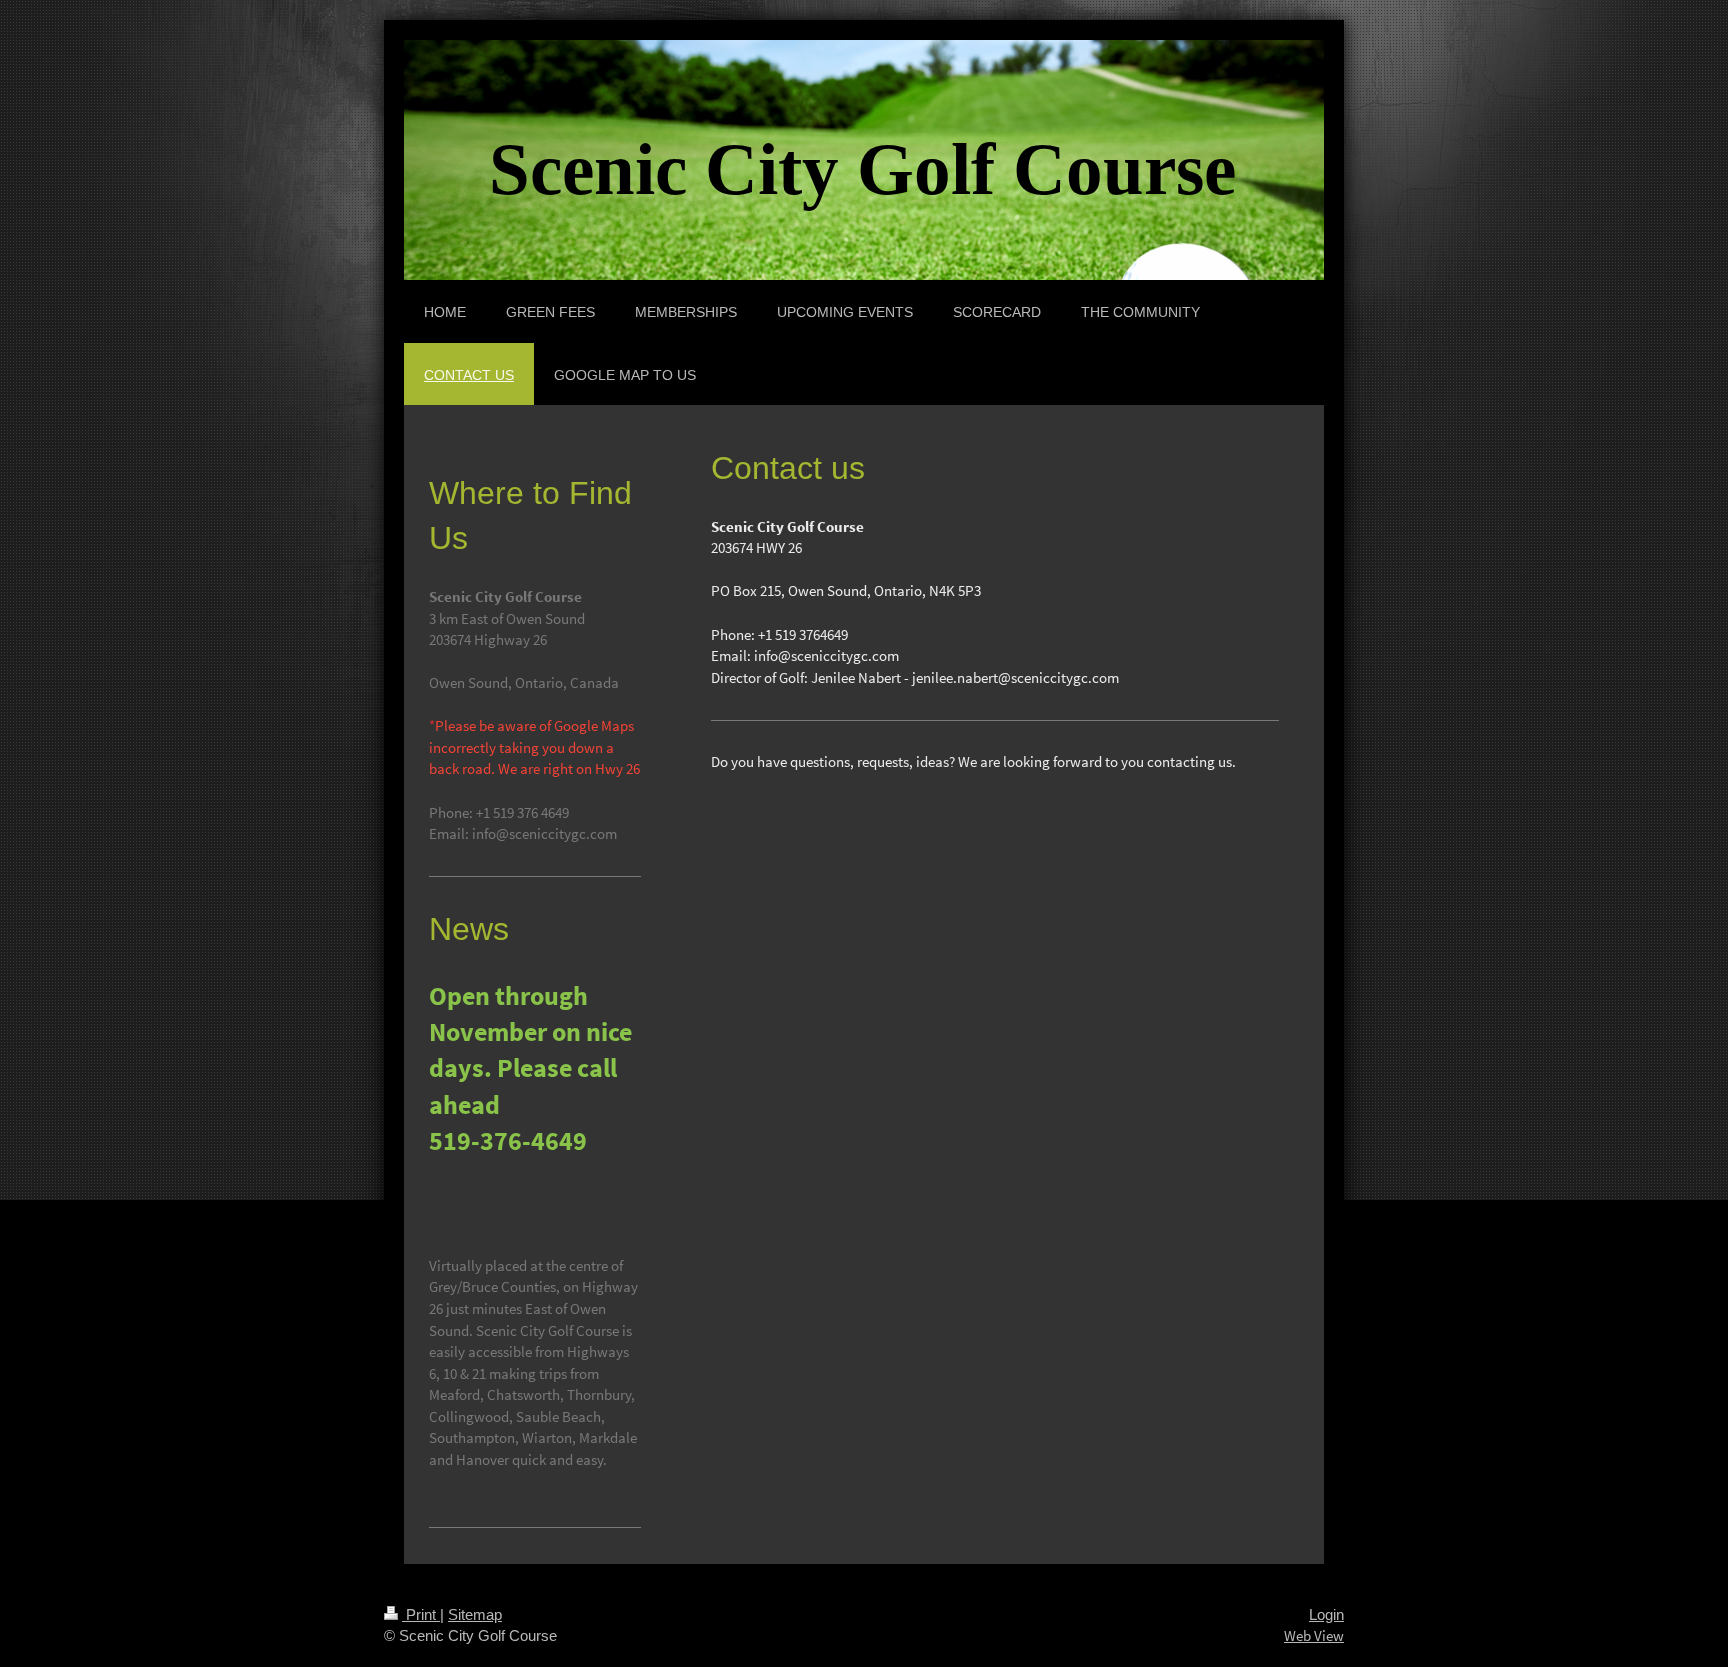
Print (421, 1614)
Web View (1314, 1635)
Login (1326, 1614)
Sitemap (475, 1614)
